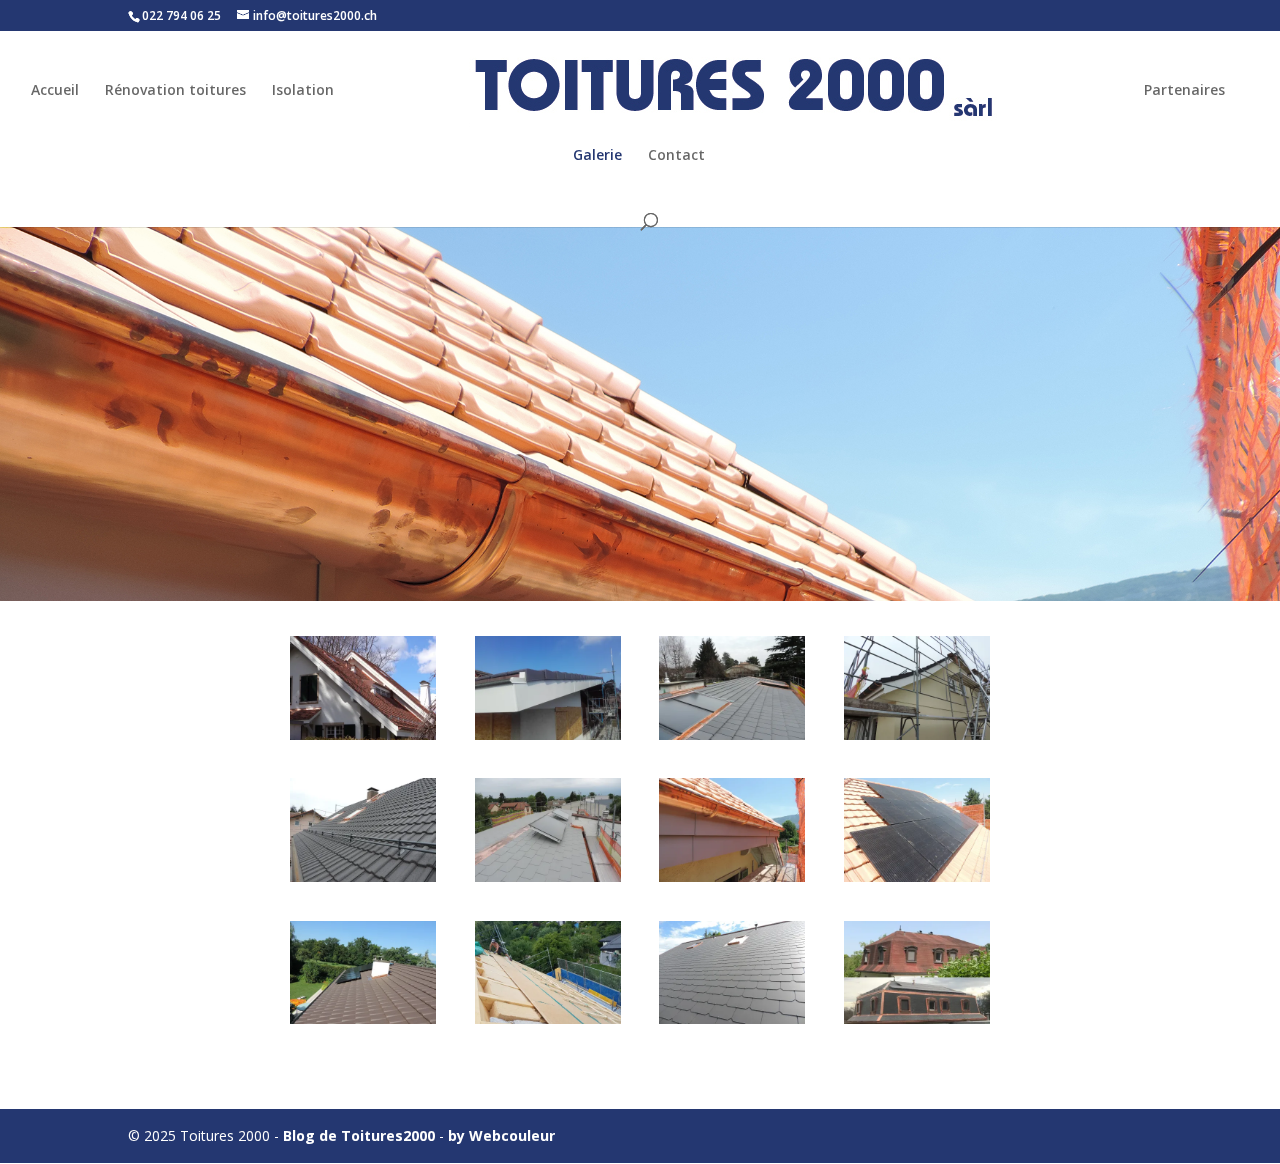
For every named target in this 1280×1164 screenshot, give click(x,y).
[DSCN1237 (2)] (548, 876)
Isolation (303, 91)
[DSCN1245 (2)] (732, 876)
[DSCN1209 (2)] (732, 734)
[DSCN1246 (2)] (917, 876)
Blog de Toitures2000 (359, 1135)
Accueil (55, 91)
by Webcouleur (501, 1135)
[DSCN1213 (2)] (917, 734)
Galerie (597, 156)
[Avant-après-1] (917, 1018)
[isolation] (548, 1018)
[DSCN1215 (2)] (363, 876)
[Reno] (363, 734)
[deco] (548, 734)
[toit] (732, 1018)
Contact (676, 156)
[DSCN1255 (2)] (363, 1018)
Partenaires (1184, 91)
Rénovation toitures (175, 91)
